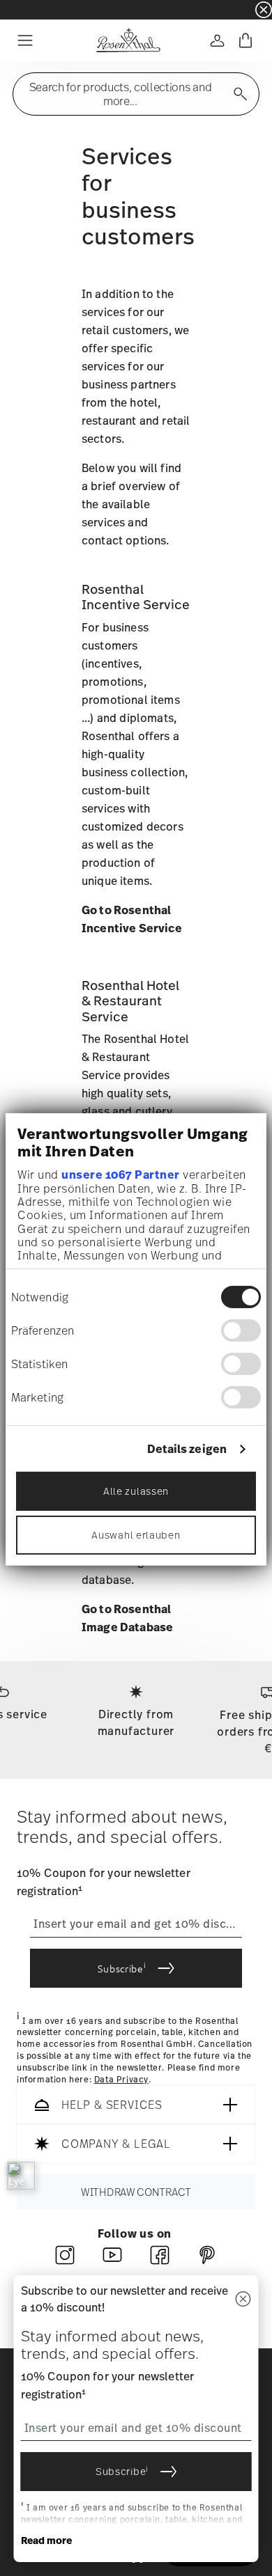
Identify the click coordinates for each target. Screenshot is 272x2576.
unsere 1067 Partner (121, 1175)
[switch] (241, 1330)
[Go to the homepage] (128, 40)
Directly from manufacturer (136, 1722)
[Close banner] (264, 10)
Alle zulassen (136, 1491)
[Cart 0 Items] (245, 40)
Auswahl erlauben (136, 1535)
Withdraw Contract (136, 2192)
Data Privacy (121, 2079)
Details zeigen (187, 1449)
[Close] (243, 2299)
